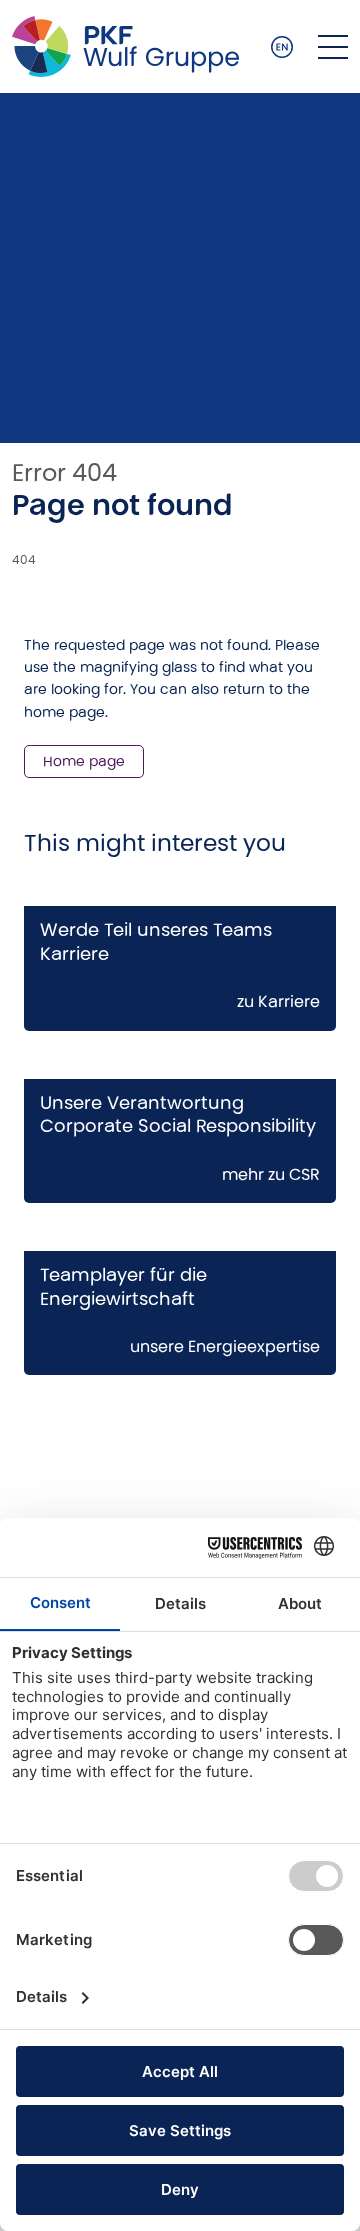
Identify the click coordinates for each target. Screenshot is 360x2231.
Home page (84, 761)
